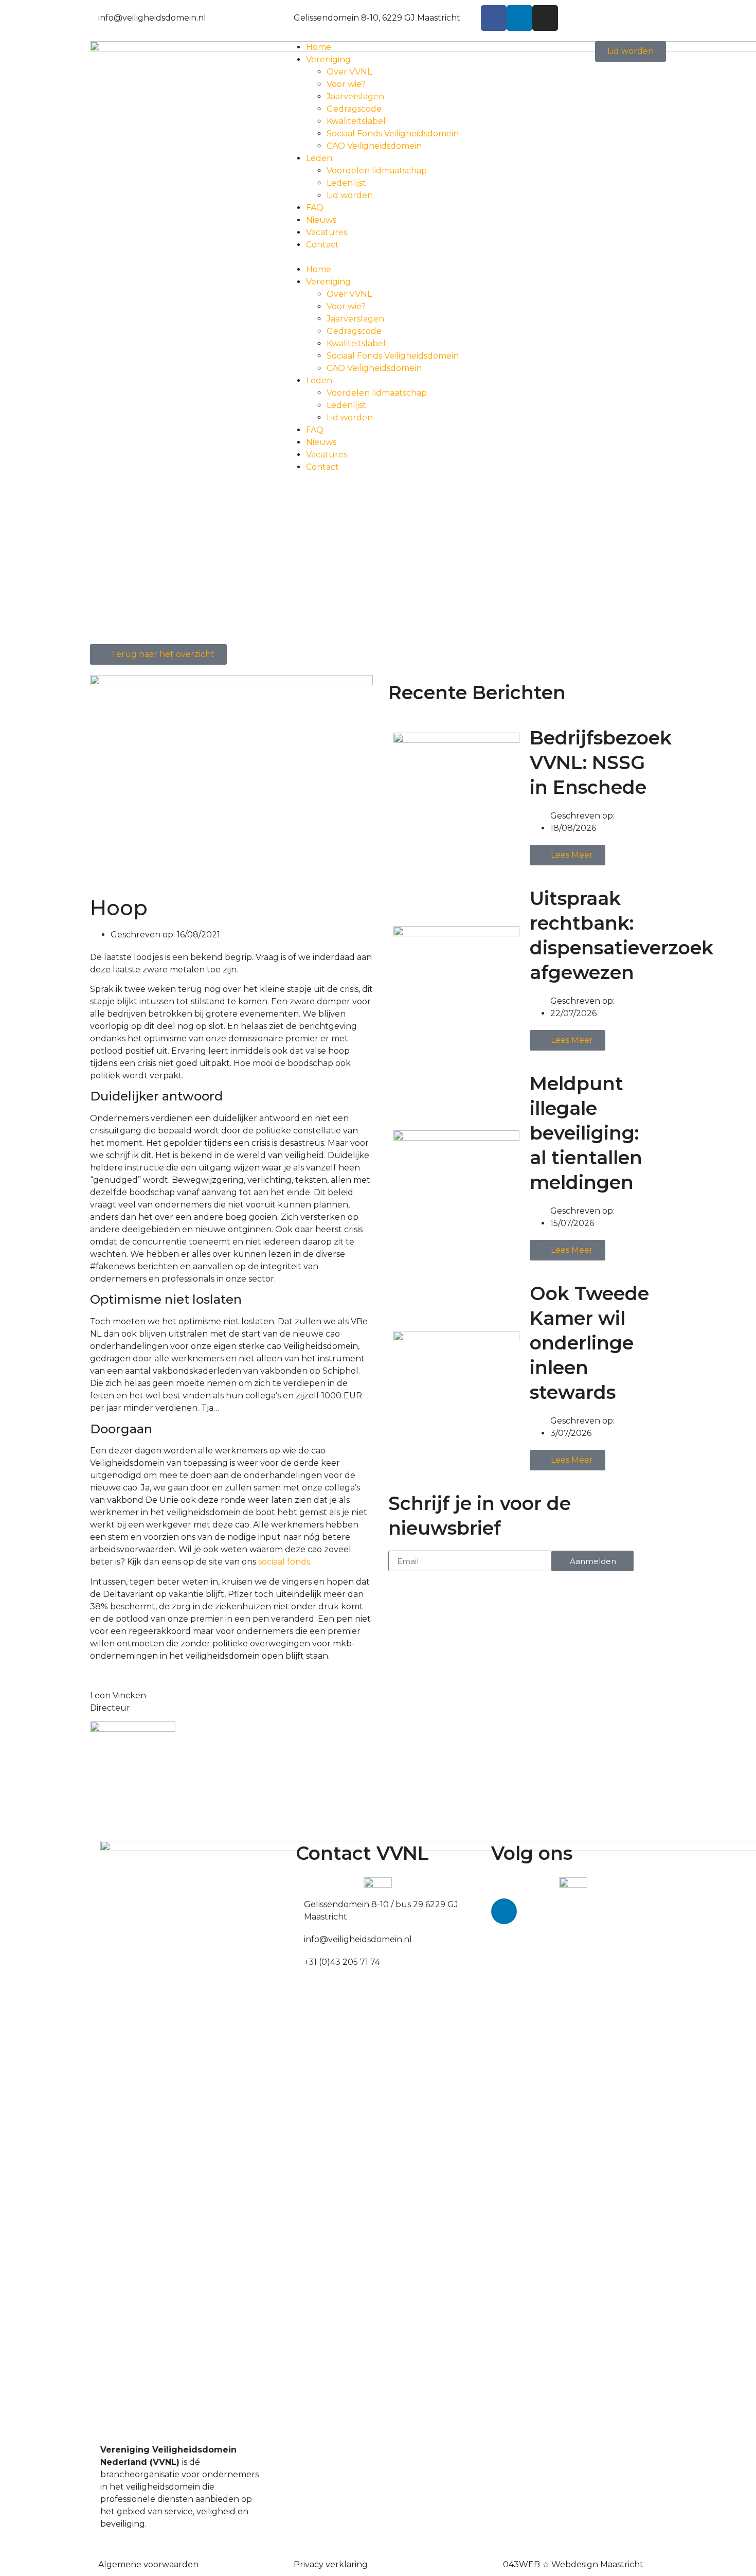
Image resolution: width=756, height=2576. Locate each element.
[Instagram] (545, 18)
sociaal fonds (284, 1562)
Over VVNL (349, 72)
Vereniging (328, 59)
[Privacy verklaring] (290, 2563)
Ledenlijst (346, 183)
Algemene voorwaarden (148, 2564)
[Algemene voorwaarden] (94, 2563)
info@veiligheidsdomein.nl (152, 18)
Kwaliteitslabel (356, 121)
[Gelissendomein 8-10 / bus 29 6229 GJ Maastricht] (300, 1903)
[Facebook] (494, 18)
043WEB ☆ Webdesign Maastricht (573, 2564)
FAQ (315, 208)
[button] (378, 257)
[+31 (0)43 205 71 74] (300, 1960)
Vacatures (327, 232)
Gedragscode (354, 109)
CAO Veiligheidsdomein (374, 146)
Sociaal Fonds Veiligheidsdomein (393, 134)
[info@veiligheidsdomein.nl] (94, 16)
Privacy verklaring (331, 2564)
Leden (319, 158)
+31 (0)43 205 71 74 (342, 1962)
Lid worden (350, 195)
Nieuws (321, 220)
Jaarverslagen (355, 96)
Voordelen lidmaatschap (377, 171)
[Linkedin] (519, 18)
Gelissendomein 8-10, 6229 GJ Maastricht (377, 18)
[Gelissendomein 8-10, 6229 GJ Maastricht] (290, 16)
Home (319, 47)
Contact (322, 245)
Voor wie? (346, 84)
